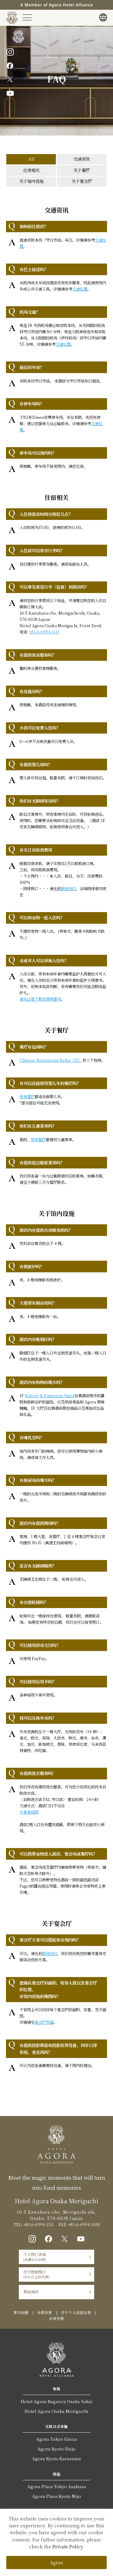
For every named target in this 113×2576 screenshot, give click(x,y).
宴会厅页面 (44, 2022)
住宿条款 (45, 2312)
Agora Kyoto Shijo (56, 2449)
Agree (56, 2563)
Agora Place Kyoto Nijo (56, 2496)
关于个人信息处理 (76, 2312)
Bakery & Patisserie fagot (50, 1396)
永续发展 (56, 2318)
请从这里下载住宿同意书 (40, 999)
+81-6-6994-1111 (44, 632)
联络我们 (68, 889)
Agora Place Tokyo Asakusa (57, 2486)
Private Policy (68, 2547)
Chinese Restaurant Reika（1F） (51, 1060)
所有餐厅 (27, 1097)
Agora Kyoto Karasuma (56, 2458)
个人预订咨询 (35, 2257)
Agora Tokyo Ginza (56, 2439)
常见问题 (21, 2312)
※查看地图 (29, 1812)
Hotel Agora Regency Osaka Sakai (57, 2401)
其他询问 (31, 2292)
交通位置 (80, 289)
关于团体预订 (36, 2274)
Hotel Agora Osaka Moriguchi (56, 2411)
